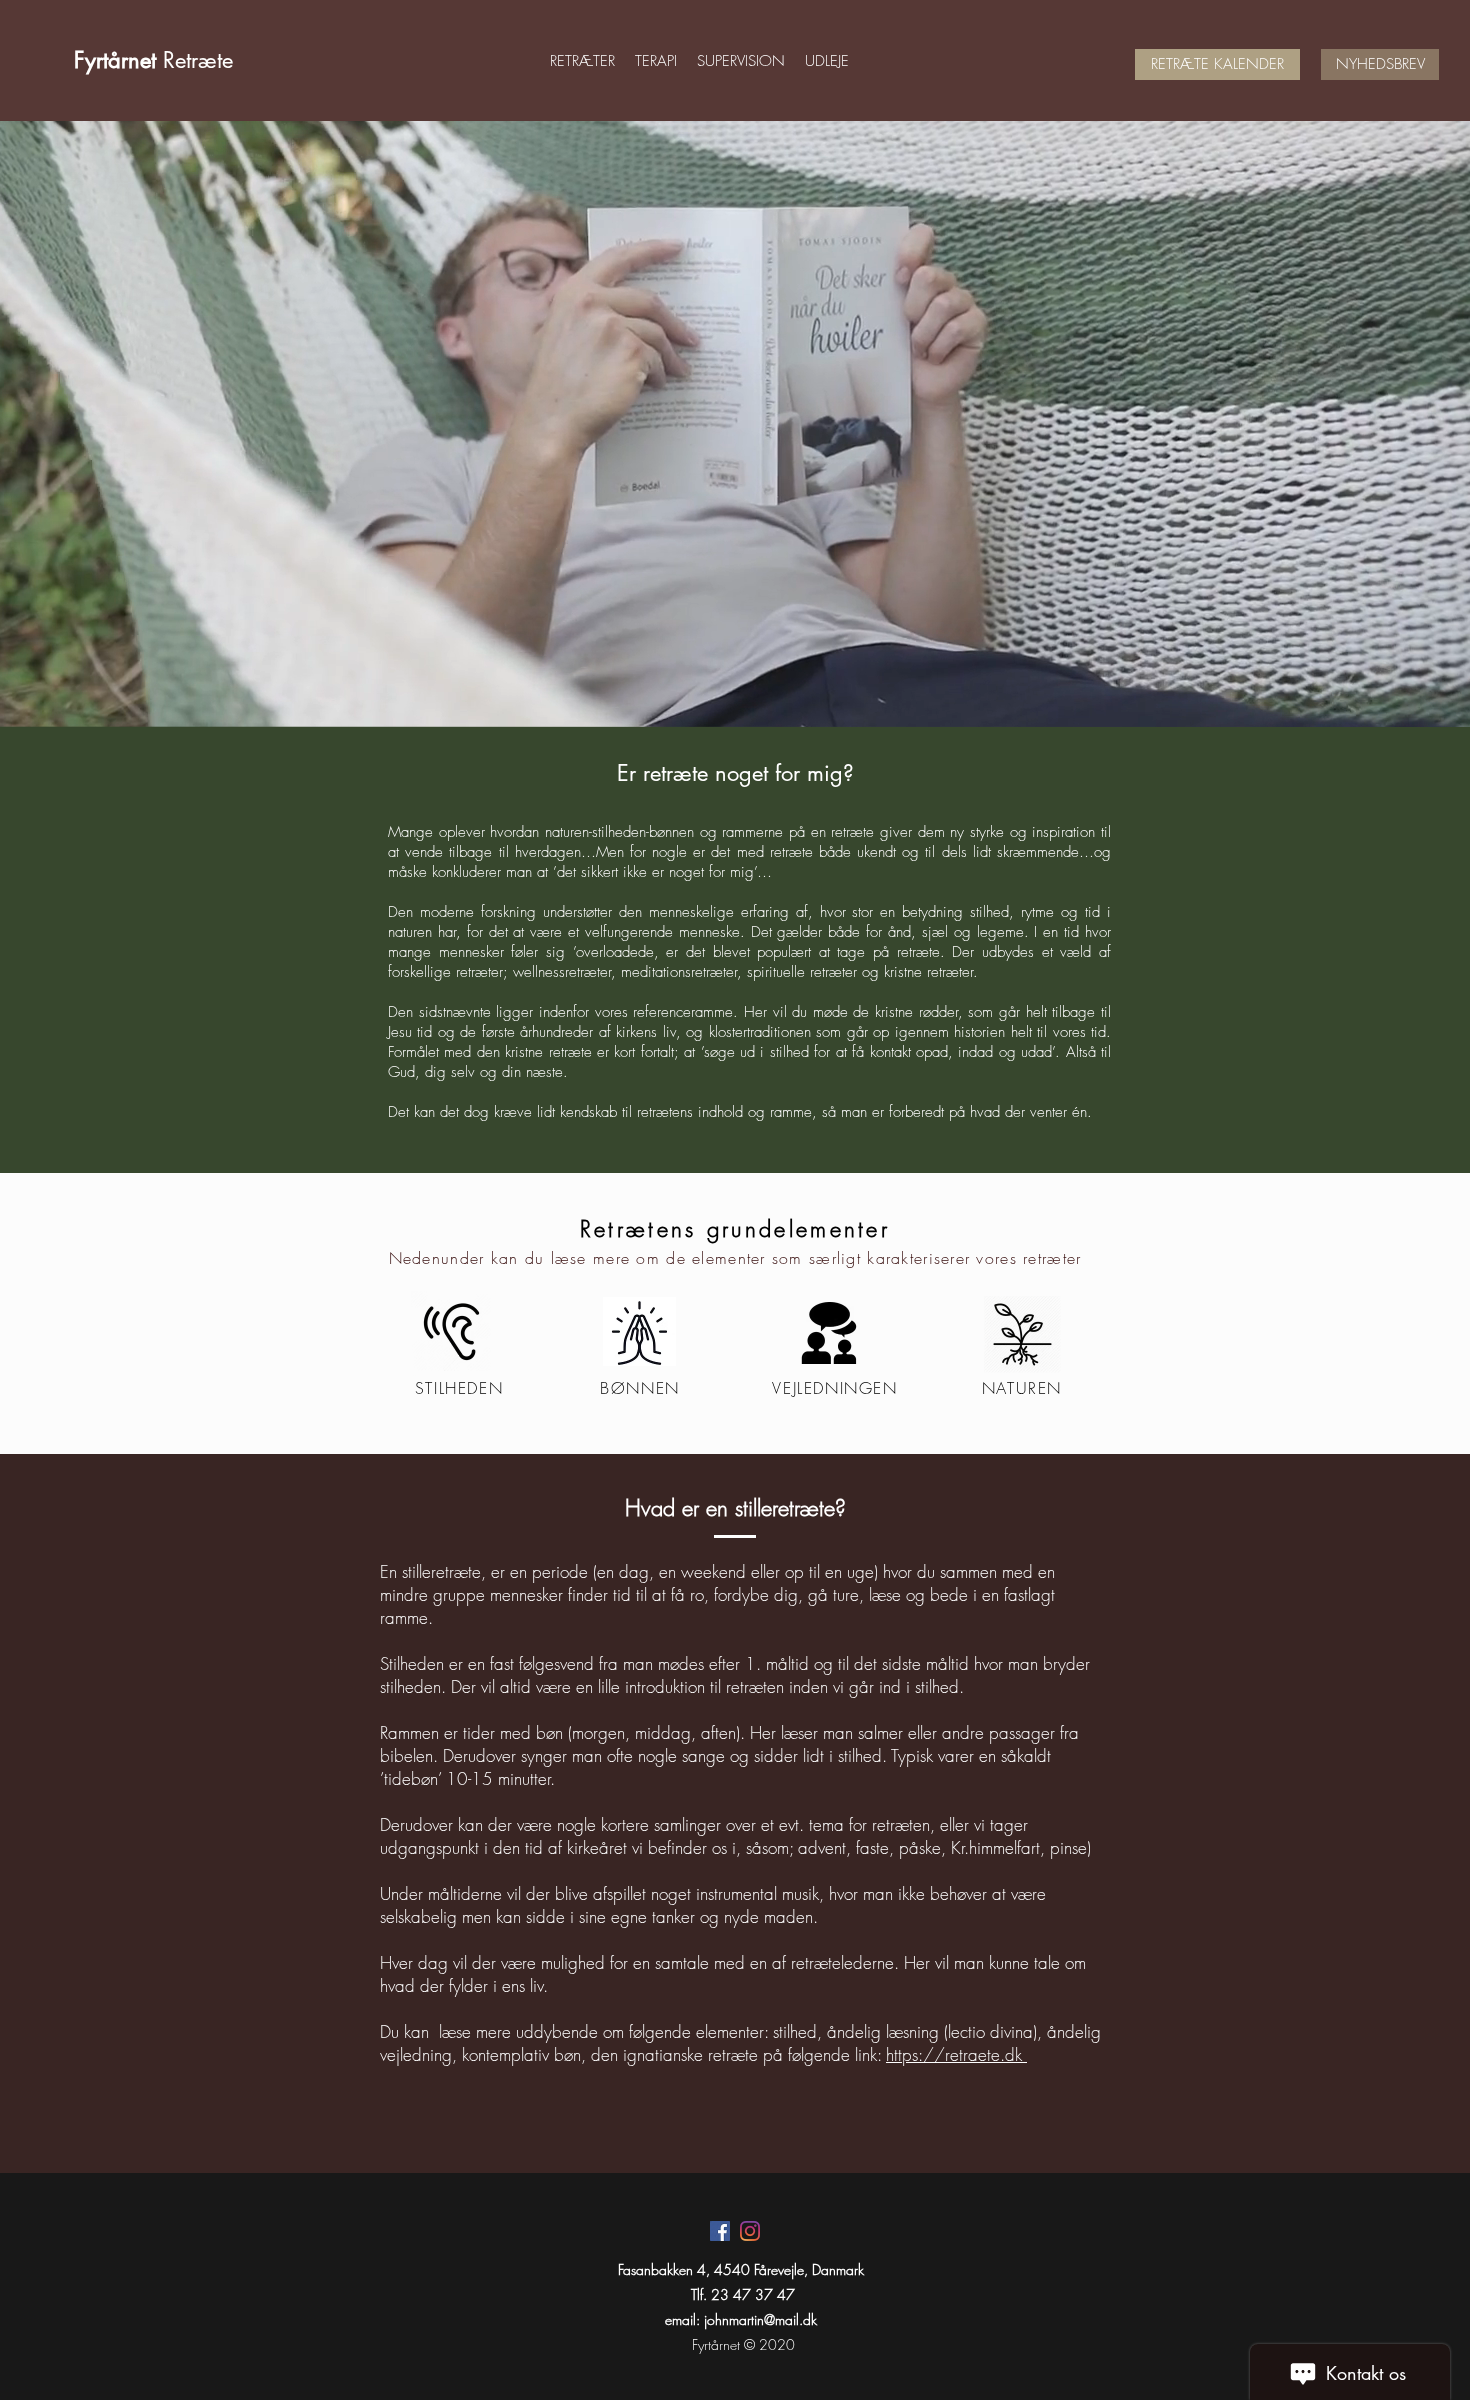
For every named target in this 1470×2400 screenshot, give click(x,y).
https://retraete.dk (956, 2054)
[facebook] (720, 2231)
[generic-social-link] (750, 2231)
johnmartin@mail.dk (760, 2319)
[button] (582, 61)
